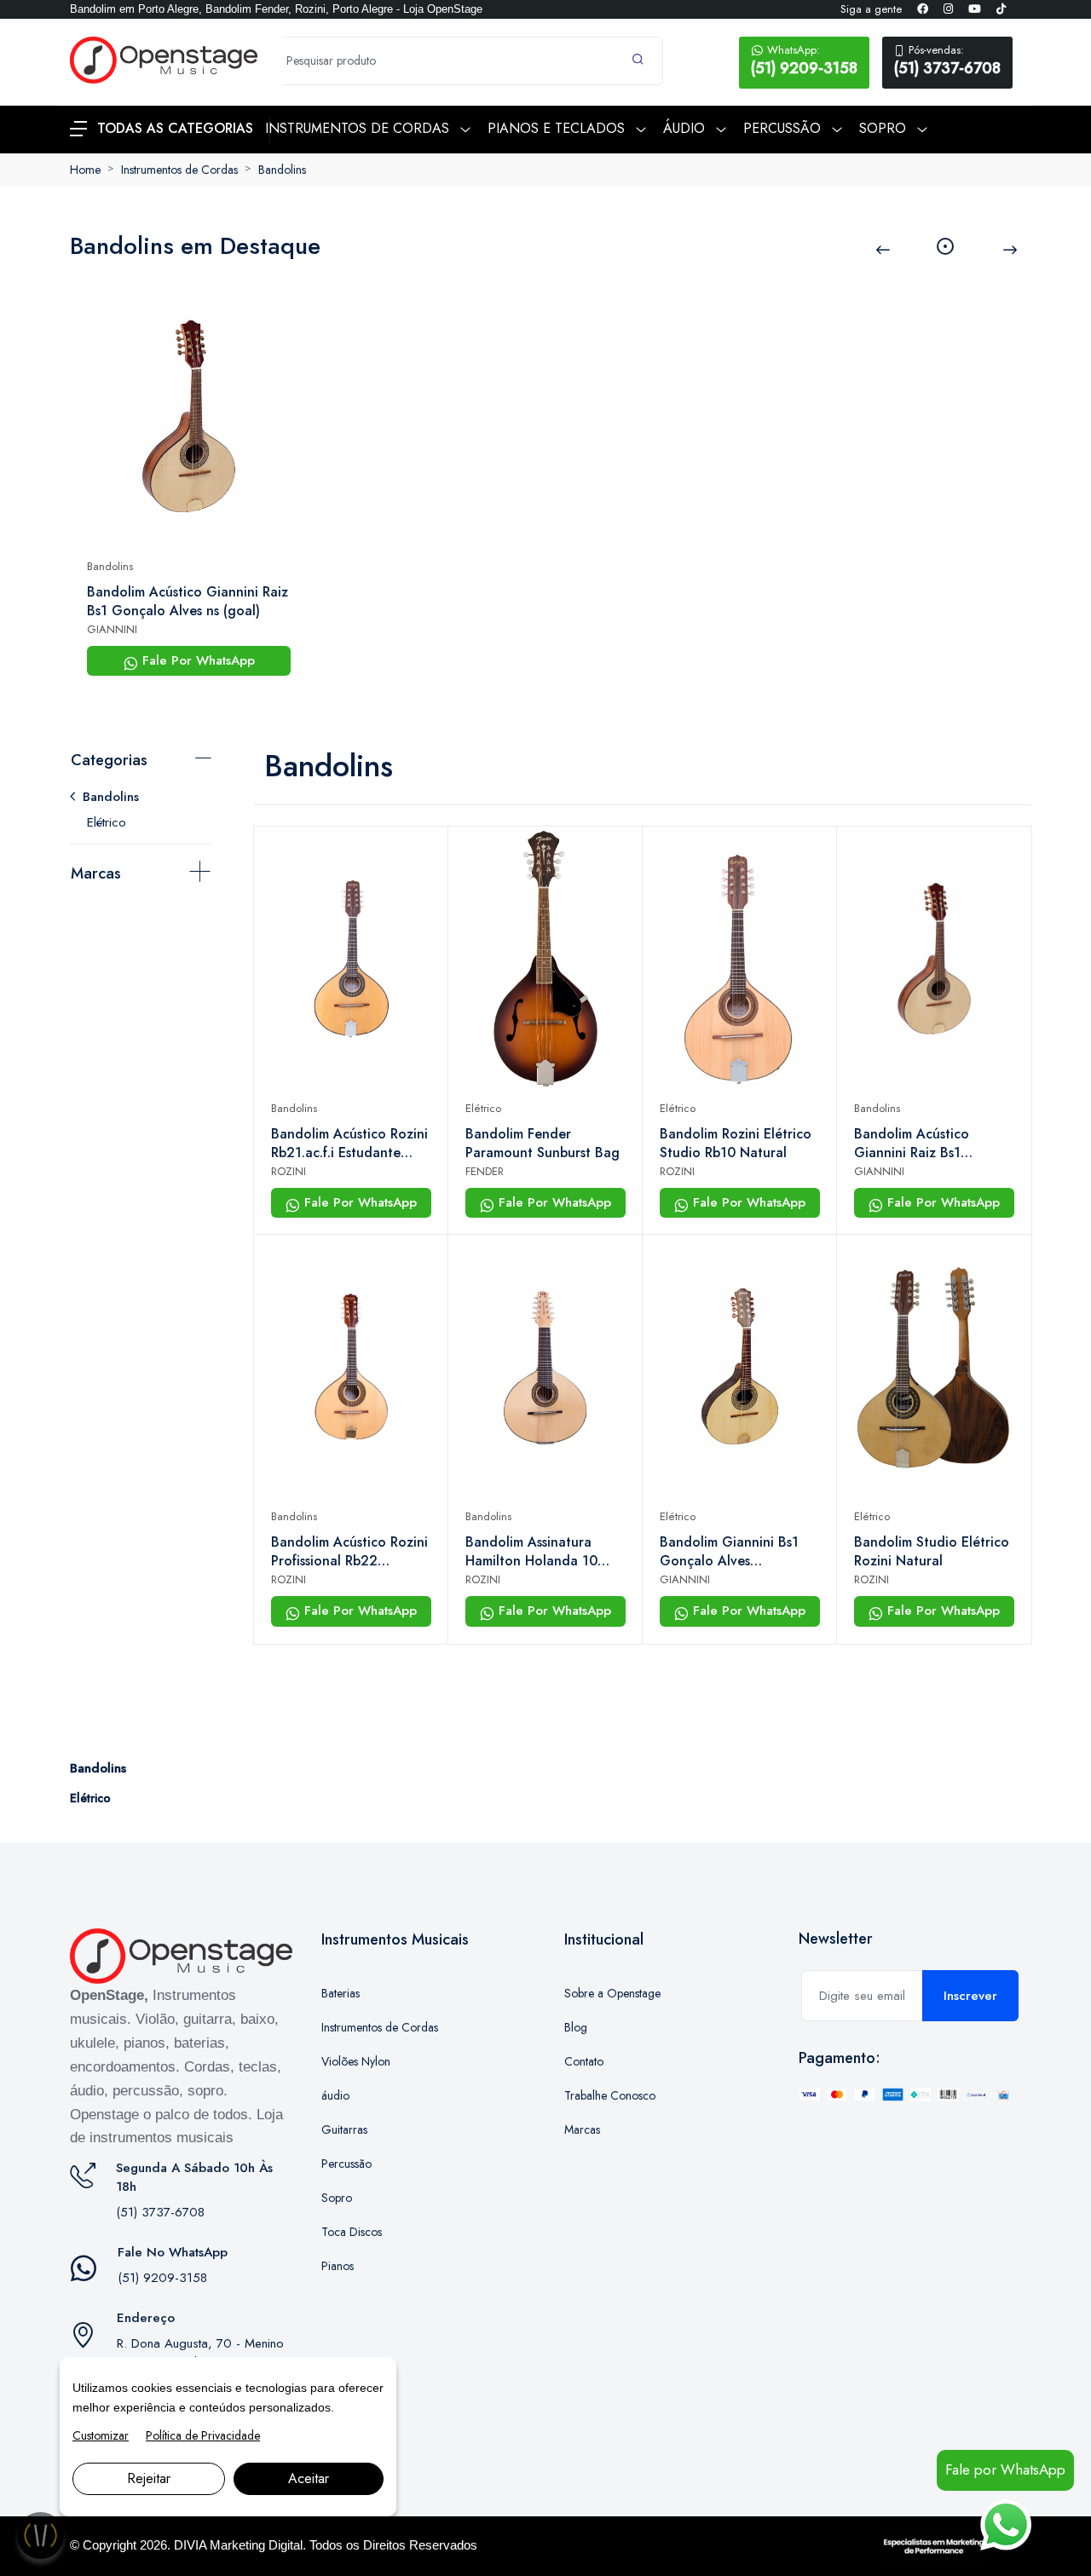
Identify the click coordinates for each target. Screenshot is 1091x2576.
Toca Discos (352, 2232)
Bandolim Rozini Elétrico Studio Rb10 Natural (736, 1144)
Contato (584, 2061)
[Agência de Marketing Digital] (934, 2545)
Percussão (346, 2164)
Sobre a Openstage (612, 1993)
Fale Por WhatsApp (196, 660)
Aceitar (309, 2478)
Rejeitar (149, 2478)
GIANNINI (112, 629)
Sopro (337, 2198)
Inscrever (970, 1996)
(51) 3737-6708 (947, 61)
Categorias (109, 760)
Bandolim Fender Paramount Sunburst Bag (543, 1144)
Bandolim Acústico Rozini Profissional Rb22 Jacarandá (349, 1552)
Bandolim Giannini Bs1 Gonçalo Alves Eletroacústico (729, 1552)
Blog (576, 2027)
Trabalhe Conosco (610, 2095)
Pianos (338, 2266)
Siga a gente (871, 9)
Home (85, 170)
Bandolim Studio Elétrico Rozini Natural (932, 1552)
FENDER (485, 1171)
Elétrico (107, 822)
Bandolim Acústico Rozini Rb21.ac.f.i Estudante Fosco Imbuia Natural (349, 1144)
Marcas (96, 873)
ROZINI (289, 1171)
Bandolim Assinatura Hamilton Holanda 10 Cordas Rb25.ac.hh (531, 1552)
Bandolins (282, 170)
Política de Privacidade (203, 2435)
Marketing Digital (256, 2545)
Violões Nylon (356, 2061)
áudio (335, 2095)
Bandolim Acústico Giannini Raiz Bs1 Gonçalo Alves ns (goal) (188, 602)
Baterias (341, 1993)
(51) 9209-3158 (804, 61)
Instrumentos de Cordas (179, 170)
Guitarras (344, 2129)
